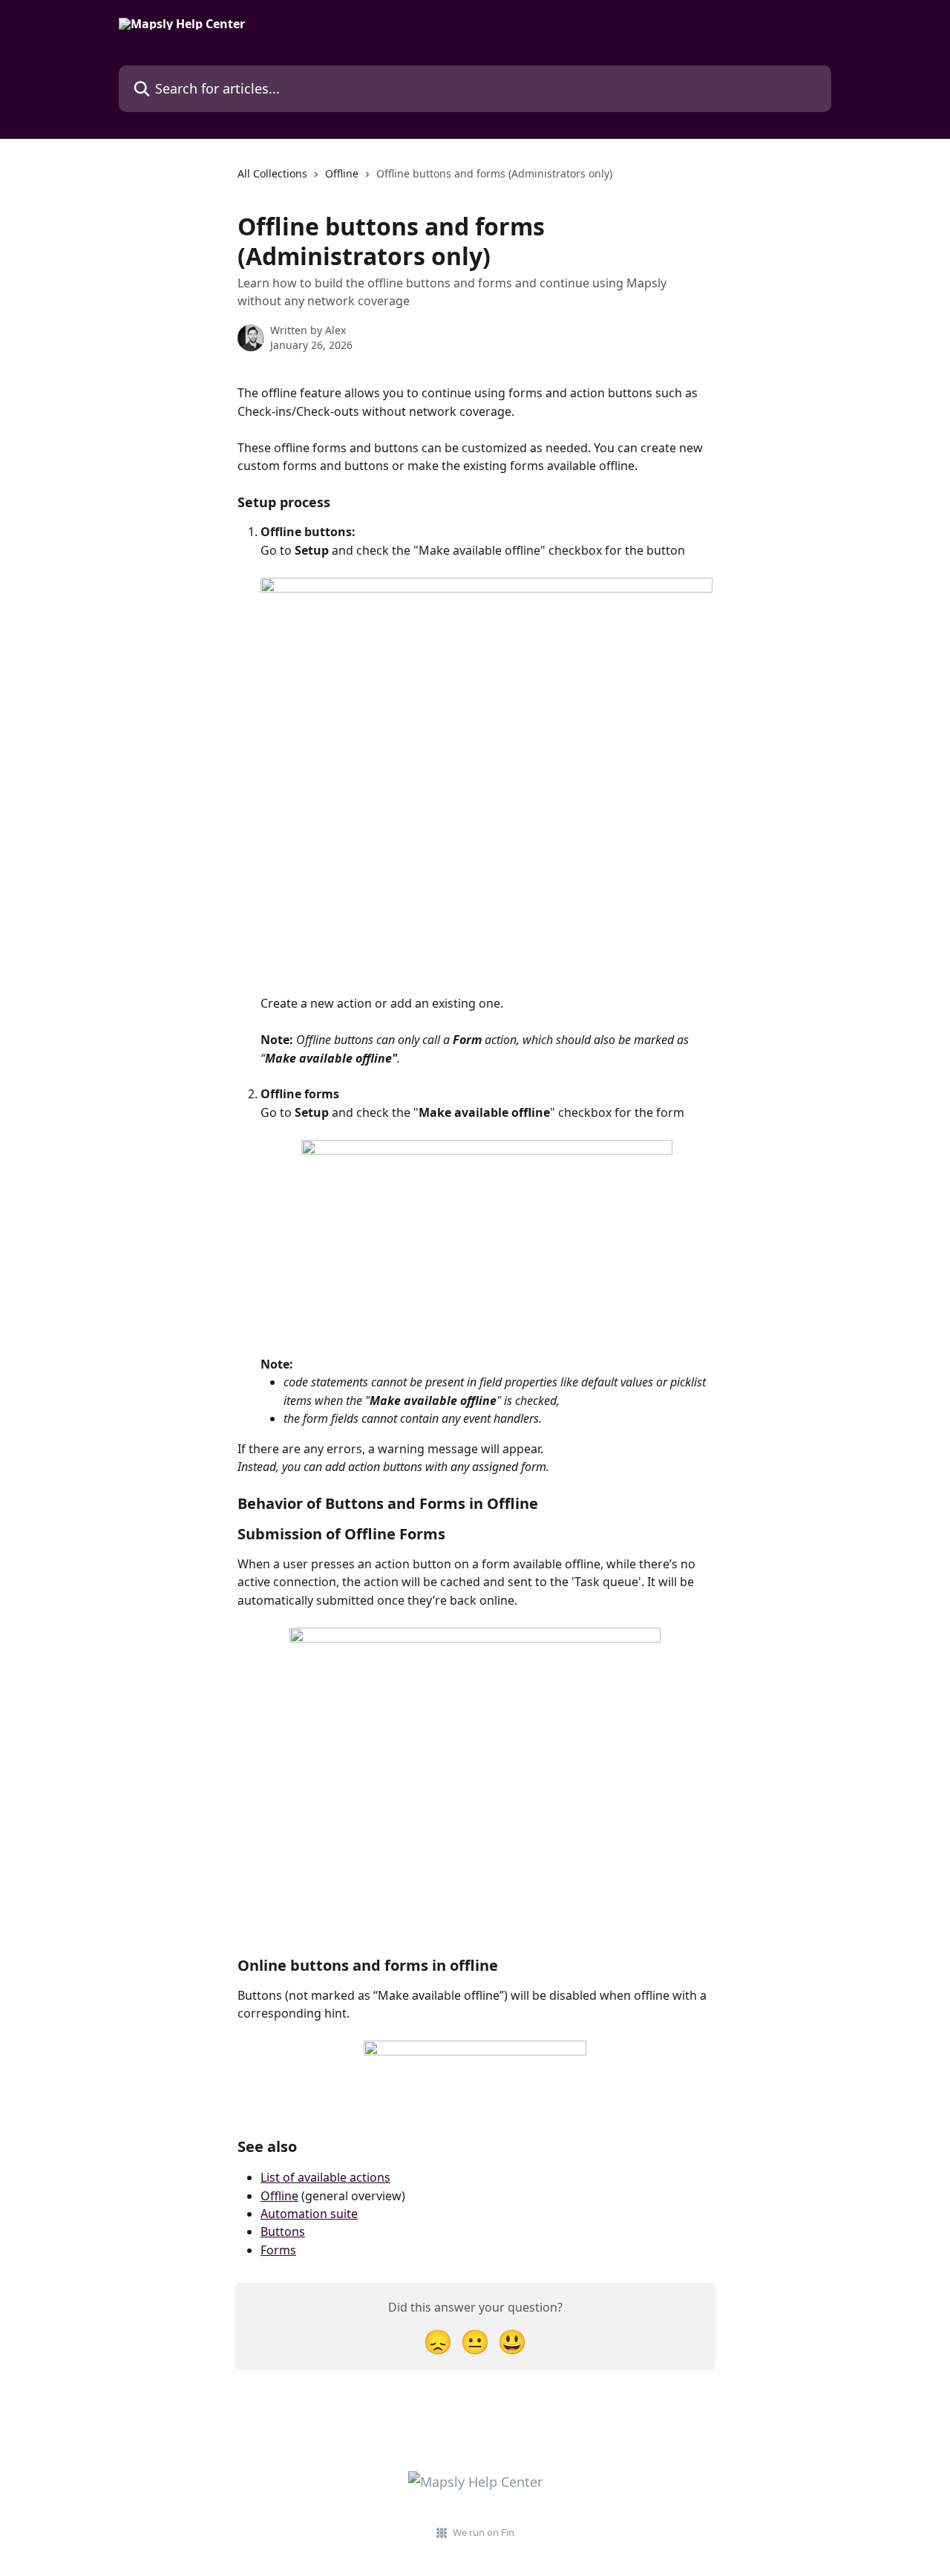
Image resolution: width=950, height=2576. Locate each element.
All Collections (272, 173)
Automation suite (309, 2214)
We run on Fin (484, 2532)
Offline (342, 173)
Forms (278, 2250)
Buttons (283, 2231)
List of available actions (325, 2177)
